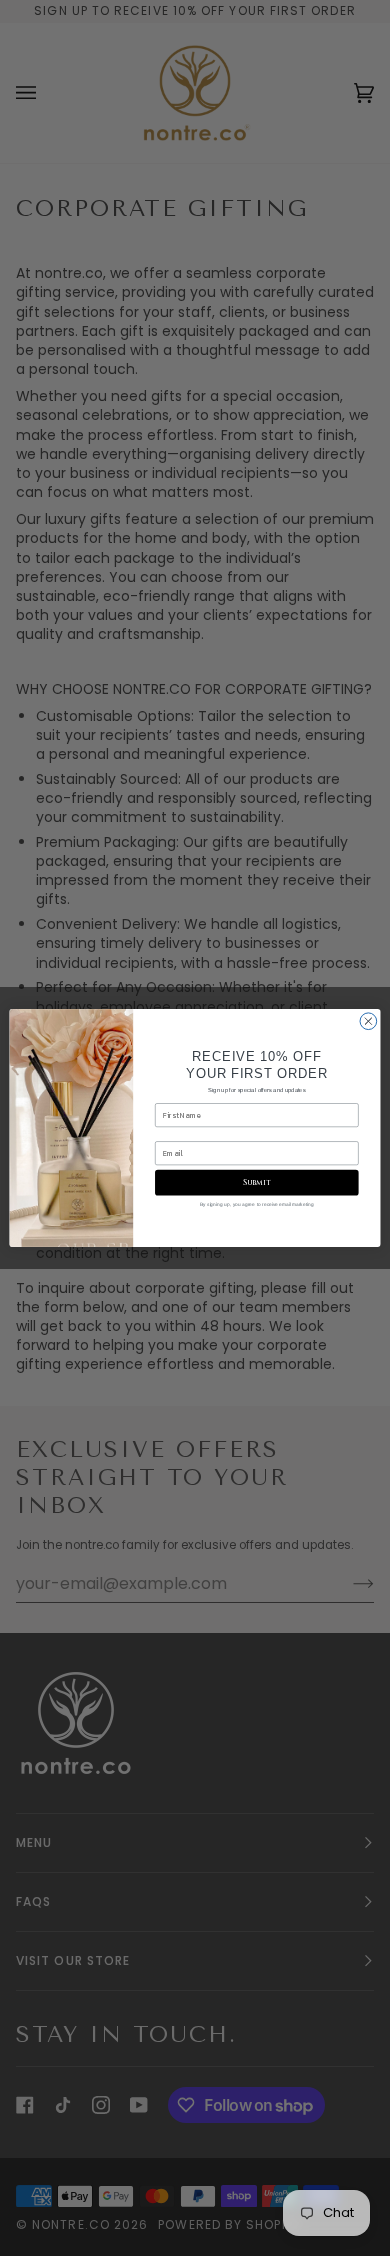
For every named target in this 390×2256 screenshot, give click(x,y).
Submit (257, 1182)
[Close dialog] (368, 1021)
